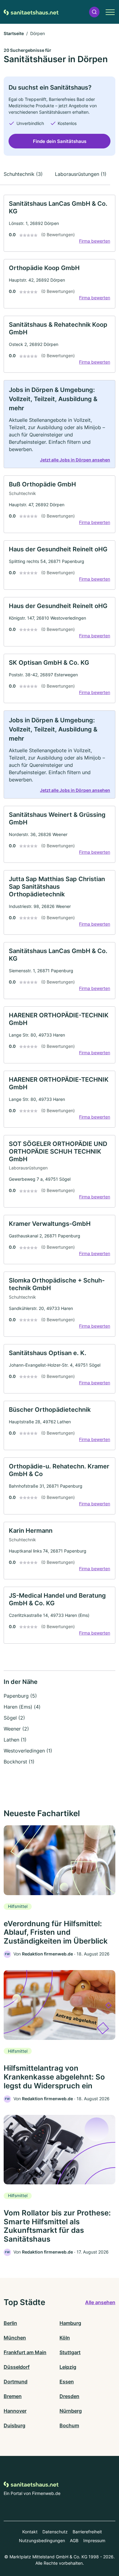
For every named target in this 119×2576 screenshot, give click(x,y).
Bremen (13, 2396)
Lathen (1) (15, 1740)
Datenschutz (55, 2532)
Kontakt (30, 2532)
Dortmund (16, 2382)
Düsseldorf (17, 2367)
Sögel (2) (14, 1718)
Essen (67, 2382)
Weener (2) (16, 1729)
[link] (60, 223)
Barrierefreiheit (87, 2532)
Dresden (69, 2396)
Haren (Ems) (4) (22, 1707)
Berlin (10, 2323)
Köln (65, 2338)
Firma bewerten (95, 241)
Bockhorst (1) (19, 1762)
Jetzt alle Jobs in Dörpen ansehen (75, 460)
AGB (74, 2540)
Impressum (94, 2540)
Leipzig (68, 2367)
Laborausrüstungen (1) (81, 174)
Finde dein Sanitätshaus (60, 141)
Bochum (69, 2425)
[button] (94, 12)
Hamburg (70, 2323)
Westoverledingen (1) (28, 1751)
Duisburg (14, 2425)
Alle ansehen (100, 2302)
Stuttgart (70, 2352)
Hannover (15, 2411)
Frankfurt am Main (25, 2352)
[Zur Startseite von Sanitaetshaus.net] (31, 12)
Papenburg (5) (20, 1696)
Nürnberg (71, 2411)
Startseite (14, 33)
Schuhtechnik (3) (23, 174)
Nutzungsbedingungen (42, 2540)
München (15, 2338)
